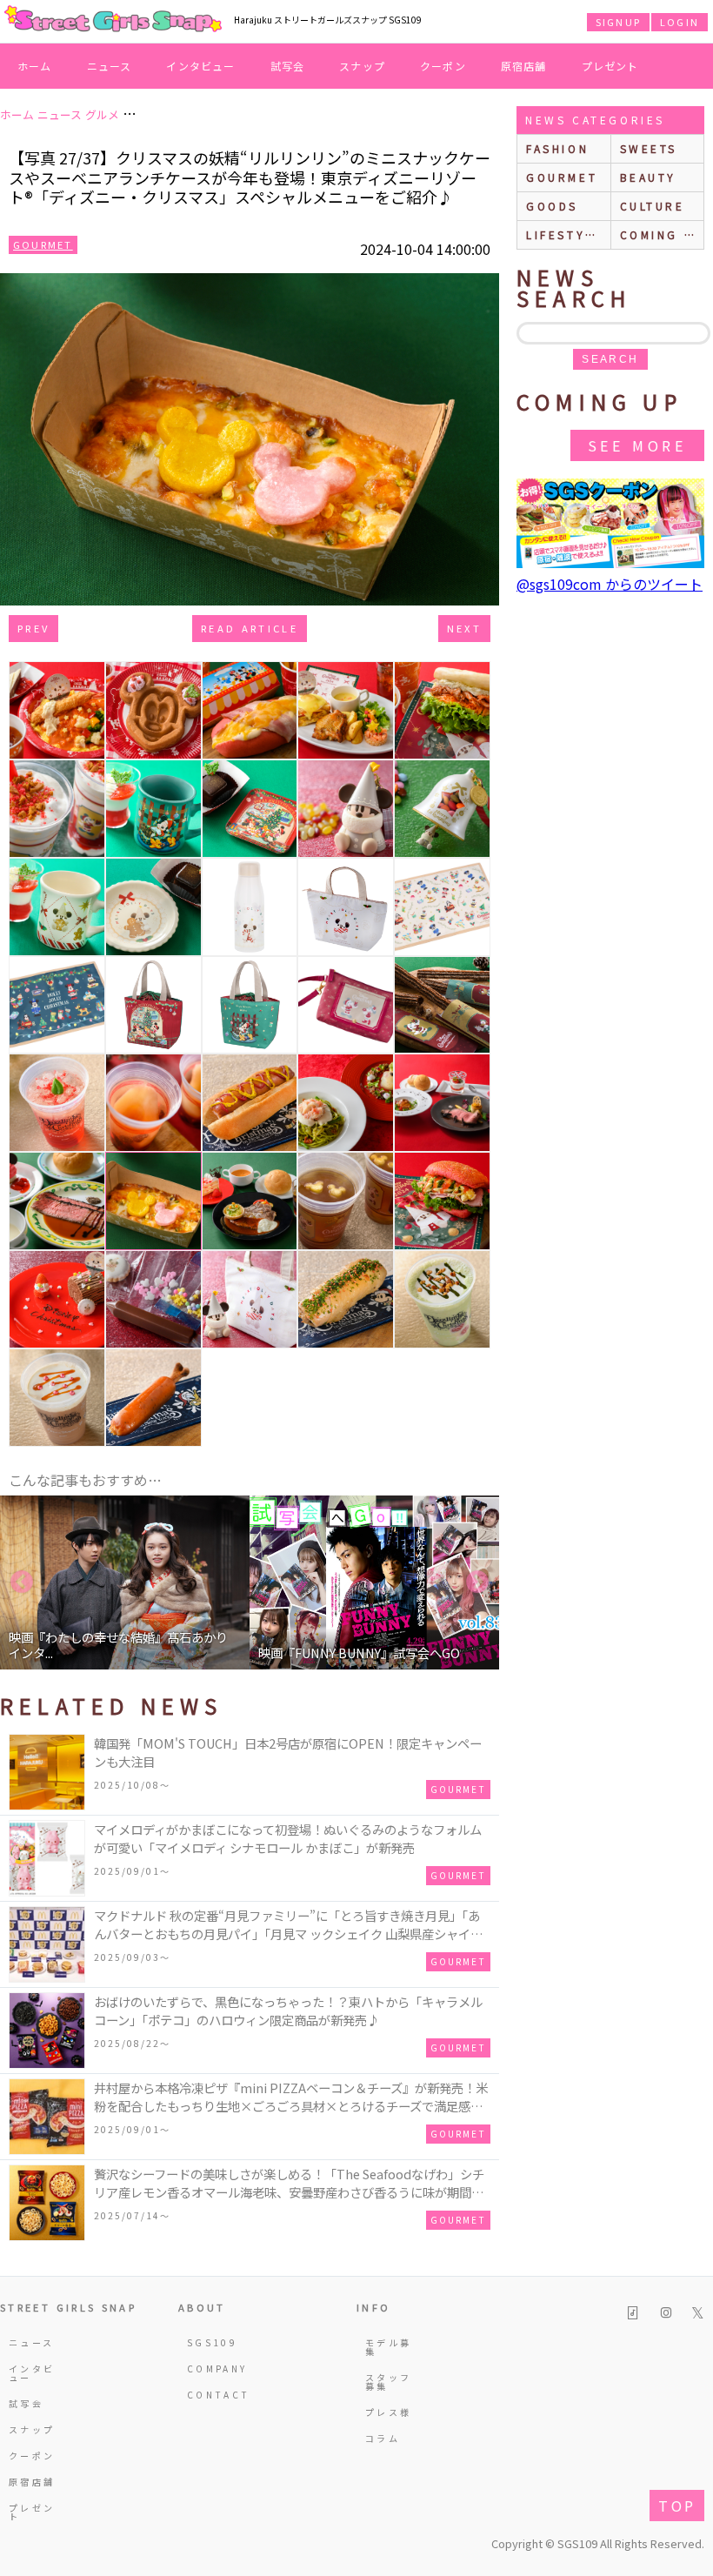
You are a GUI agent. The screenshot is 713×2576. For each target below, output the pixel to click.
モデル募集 (388, 2347)
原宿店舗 (524, 66)
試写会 (288, 66)
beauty (649, 177)
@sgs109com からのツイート (610, 584)
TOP (677, 2506)
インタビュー (200, 66)
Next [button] (477, 1582)
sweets (649, 148)
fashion (557, 148)
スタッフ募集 (388, 2382)
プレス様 (388, 2412)
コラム (383, 2438)
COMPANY (214, 2369)
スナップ (362, 66)
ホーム (35, 66)
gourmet (562, 177)
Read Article (250, 628)
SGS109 (212, 2342)
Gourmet (43, 244)
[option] (125, 1582)
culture (653, 206)
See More (637, 445)
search (610, 359)
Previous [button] (22, 1582)
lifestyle (564, 234)
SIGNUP (618, 22)
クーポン (443, 66)
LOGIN (680, 22)
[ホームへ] (113, 20)
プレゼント (610, 66)
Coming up (662, 234)
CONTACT (214, 2395)
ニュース (110, 66)
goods (552, 206)
